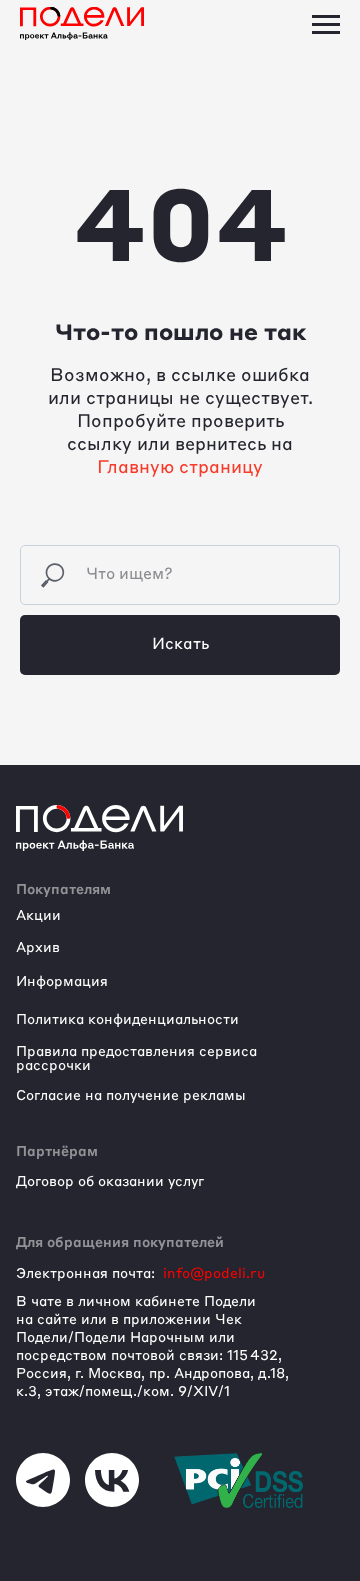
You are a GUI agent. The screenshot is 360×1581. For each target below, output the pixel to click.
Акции (38, 916)
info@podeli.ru (214, 1274)
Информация (62, 982)
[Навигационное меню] (326, 25)
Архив (38, 948)
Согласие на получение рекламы (131, 1096)
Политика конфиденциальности (127, 1020)
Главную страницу (180, 468)
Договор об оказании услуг (110, 1182)
